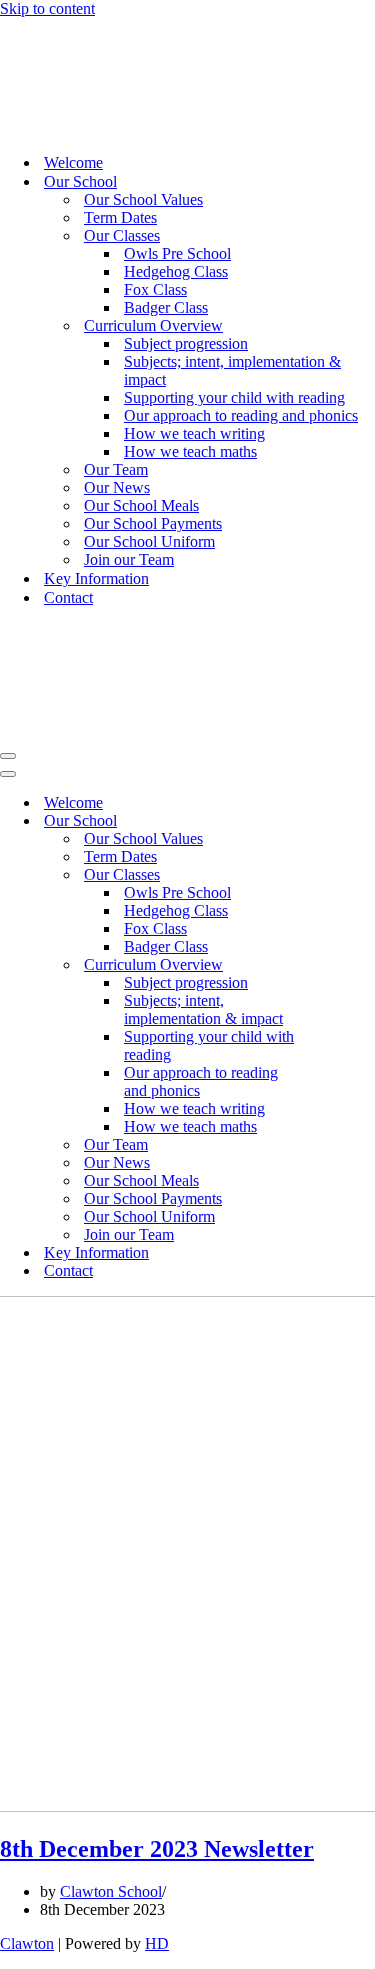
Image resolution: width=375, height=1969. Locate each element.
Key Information (96, 578)
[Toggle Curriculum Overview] (350, 965)
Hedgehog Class (176, 271)
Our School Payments (153, 523)
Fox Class (155, 289)
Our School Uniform (149, 541)
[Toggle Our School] (350, 821)
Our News (117, 487)
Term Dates (120, 217)
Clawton (27, 1943)
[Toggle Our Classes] (350, 875)
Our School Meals (141, 505)
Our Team (116, 469)
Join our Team (129, 559)
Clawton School (111, 1891)
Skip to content (47, 8)
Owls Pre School (177, 253)
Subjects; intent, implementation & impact (232, 370)
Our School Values (143, 199)
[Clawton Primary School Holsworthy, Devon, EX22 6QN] (59, 127)
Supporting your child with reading (234, 397)
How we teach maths (190, 451)
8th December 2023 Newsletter (157, 1849)
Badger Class (166, 307)
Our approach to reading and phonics (241, 415)
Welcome (73, 162)
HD (157, 1943)
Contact (68, 597)
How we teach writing (194, 433)
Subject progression (186, 343)
